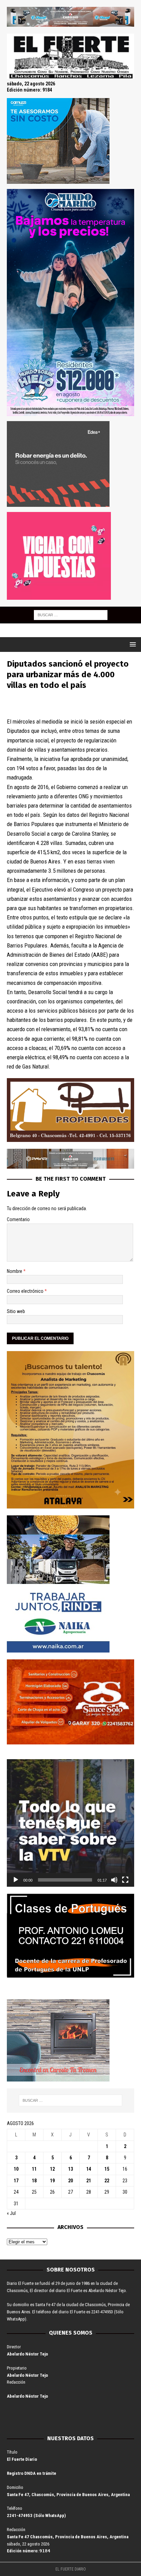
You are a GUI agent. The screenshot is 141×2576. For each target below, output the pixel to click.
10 (16, 2169)
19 (52, 2181)
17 (16, 2181)
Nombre (15, 1271)
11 (34, 2169)
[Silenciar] (114, 1880)
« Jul (11, 2213)
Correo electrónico (26, 1291)
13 (70, 2169)
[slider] (65, 1880)
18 (34, 2181)
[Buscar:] (71, 615)
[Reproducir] (16, 1880)
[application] (70, 1823)
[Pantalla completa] (125, 1880)
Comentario (18, 1219)
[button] (70, 1823)
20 (70, 2181)
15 (107, 2169)
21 (89, 2181)
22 (107, 2181)
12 (52, 2169)
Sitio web (16, 1311)
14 (89, 2169)
